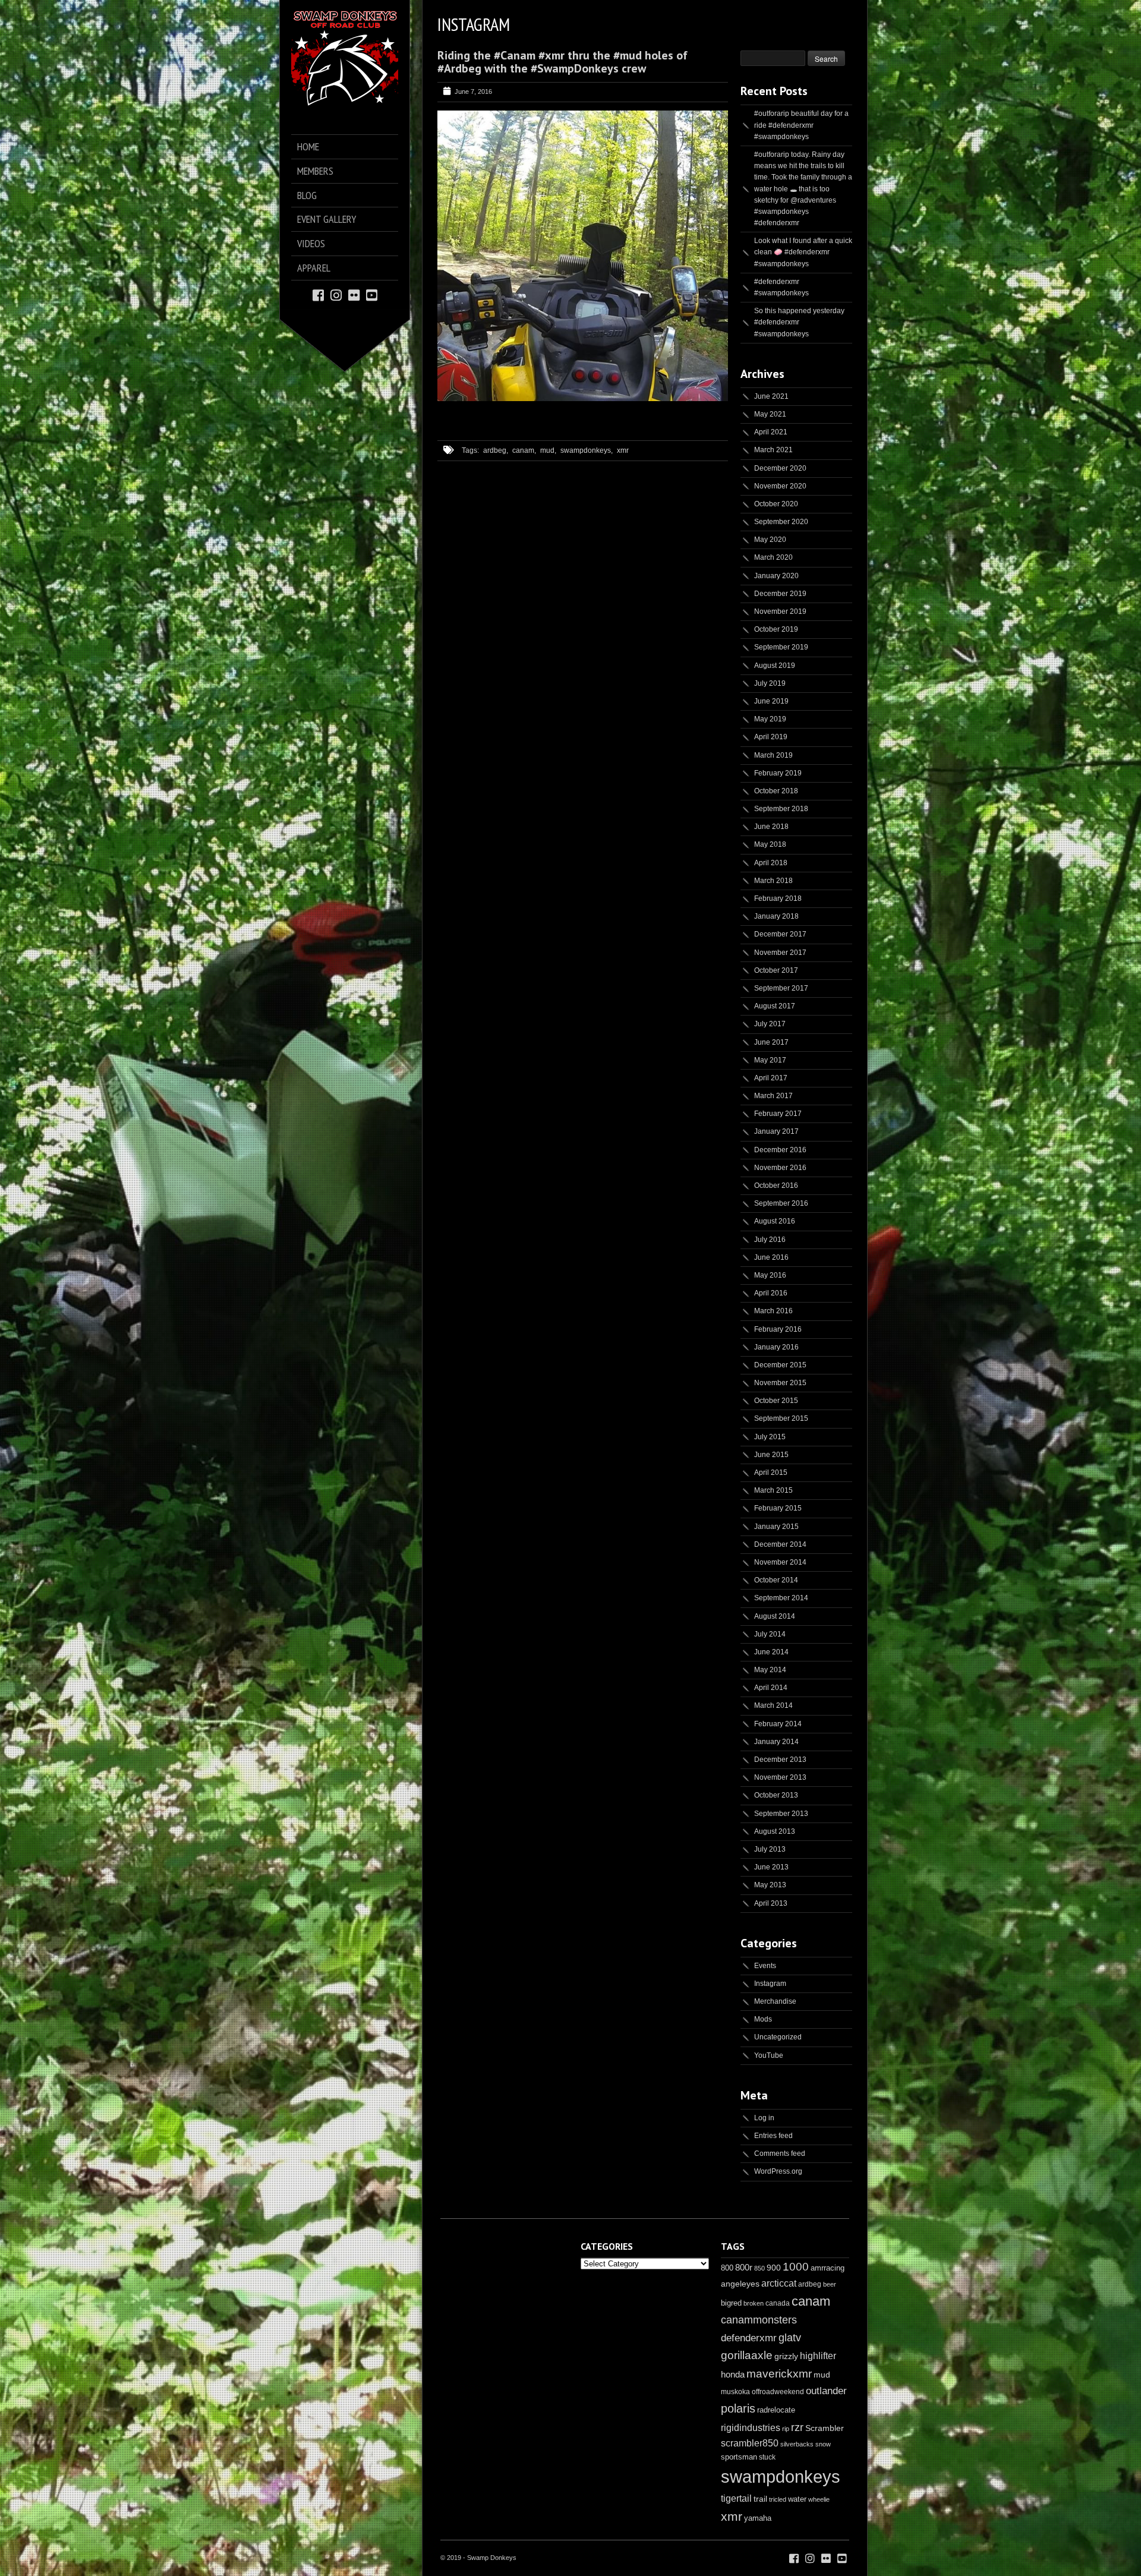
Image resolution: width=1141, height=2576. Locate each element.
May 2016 (770, 1275)
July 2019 (770, 683)
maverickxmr (779, 2374)
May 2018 (770, 844)
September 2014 (781, 1598)
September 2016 (781, 1203)
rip (786, 2429)
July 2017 (770, 1024)
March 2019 (773, 755)
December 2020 (780, 468)
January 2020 (776, 576)
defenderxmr (749, 2338)
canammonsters (759, 2320)
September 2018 (781, 809)
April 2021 (771, 432)
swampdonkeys (781, 2476)
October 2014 (776, 1580)
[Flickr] (354, 294)
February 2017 (778, 1114)
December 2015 (780, 1365)
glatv (790, 2337)
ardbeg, (496, 450)
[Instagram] (336, 294)
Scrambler (825, 2428)
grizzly (786, 2356)
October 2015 (776, 1401)
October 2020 (776, 504)
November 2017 (780, 953)
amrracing (828, 2268)
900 (774, 2268)
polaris (738, 2408)
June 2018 (771, 827)
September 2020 (781, 522)
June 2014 (771, 1652)
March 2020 (773, 557)
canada (778, 2303)
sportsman (739, 2457)
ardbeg (810, 2284)
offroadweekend (778, 2392)
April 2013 (771, 1903)
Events (765, 1966)
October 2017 (776, 970)
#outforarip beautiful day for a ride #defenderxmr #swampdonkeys (801, 125)
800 (727, 2268)
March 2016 (773, 1311)
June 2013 (771, 1867)
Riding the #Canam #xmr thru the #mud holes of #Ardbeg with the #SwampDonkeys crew (562, 62)
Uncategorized (778, 2037)
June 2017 (771, 1042)
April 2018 (771, 863)
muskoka (735, 2392)
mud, (548, 450)
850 (759, 2268)
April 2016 (771, 1293)
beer (830, 2284)
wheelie (819, 2499)
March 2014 (773, 1705)
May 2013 (770, 1885)
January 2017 (776, 1131)
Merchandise (775, 2001)
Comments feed (780, 2154)
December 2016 (780, 1150)
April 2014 (771, 1688)
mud (822, 2375)
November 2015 (780, 1383)
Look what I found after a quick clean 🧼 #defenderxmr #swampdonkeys (803, 252)
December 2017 (780, 934)
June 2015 (771, 1455)
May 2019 (770, 719)
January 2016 (776, 1347)
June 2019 (771, 701)
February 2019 (778, 773)
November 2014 (780, 1562)
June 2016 (771, 1257)
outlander (826, 2391)
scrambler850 (750, 2443)
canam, (524, 450)
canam (811, 2301)
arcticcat (779, 2283)
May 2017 (770, 1060)
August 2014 (775, 1616)
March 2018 (773, 881)
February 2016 (778, 1329)
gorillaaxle (747, 2355)
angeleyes (740, 2284)
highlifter (818, 2356)
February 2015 (778, 1508)
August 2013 (775, 1831)
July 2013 (770, 1849)
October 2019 (776, 629)
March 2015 (773, 1490)
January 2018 (776, 916)
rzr (797, 2427)
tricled (778, 2499)
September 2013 (781, 1814)
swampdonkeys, (587, 450)
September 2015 (781, 1418)
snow (823, 2444)
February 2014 (778, 1724)
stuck (767, 2457)
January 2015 (776, 1527)
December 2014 (780, 1544)
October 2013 (776, 1795)
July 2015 (770, 1437)
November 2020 (780, 486)
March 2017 (773, 1096)
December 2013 (780, 1760)
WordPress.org (778, 2171)
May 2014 (770, 1670)
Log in (764, 2118)
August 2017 (775, 1006)
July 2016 (770, 1240)
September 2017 (781, 988)
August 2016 (775, 1221)
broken (754, 2303)
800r (744, 2267)
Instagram (770, 1984)
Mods (763, 2019)
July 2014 (770, 1634)
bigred (731, 2303)
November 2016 (780, 1168)
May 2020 (770, 540)
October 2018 (776, 791)
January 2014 (776, 1742)
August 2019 (775, 666)
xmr (623, 450)
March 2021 (773, 450)
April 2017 (771, 1078)
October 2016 (776, 1185)
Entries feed (773, 2136)
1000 (796, 2267)
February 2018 (778, 898)
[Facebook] (318, 294)
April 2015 (771, 1473)
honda (733, 2374)
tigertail (736, 2498)
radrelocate (776, 2410)
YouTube (769, 2055)
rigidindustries (751, 2428)
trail (760, 2499)
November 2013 (780, 1777)
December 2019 (780, 594)
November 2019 (780, 611)
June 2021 (771, 396)
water (797, 2499)
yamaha (758, 2518)
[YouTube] (372, 294)
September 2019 (781, 647)
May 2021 (770, 414)
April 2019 (771, 737)
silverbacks (797, 2444)
